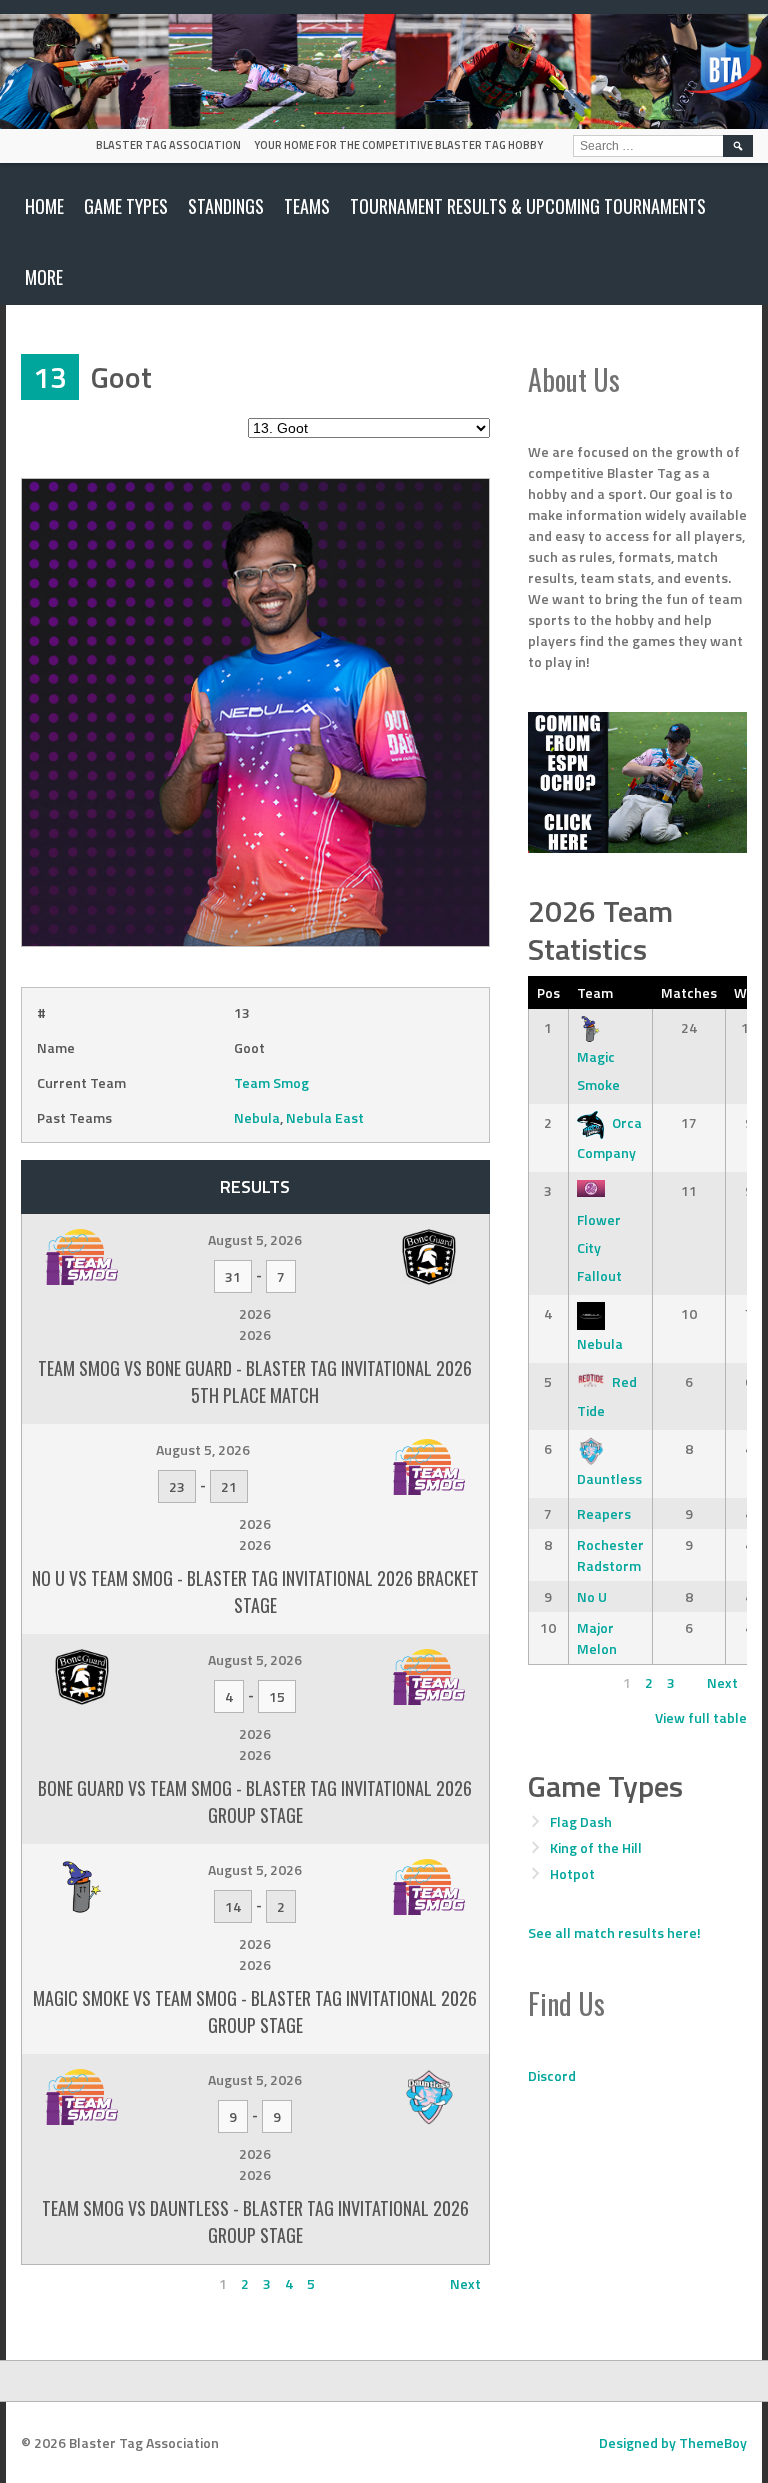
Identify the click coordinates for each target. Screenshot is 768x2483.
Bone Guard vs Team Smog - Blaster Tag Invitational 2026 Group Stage (255, 1801)
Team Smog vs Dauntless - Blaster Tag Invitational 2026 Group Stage (255, 2221)
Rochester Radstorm (610, 1555)
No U (592, 1596)
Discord (552, 2075)
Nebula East (325, 1117)
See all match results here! (614, 1932)
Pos (548, 992)
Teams (307, 206)
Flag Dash (581, 1821)
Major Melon (597, 1638)
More (44, 277)
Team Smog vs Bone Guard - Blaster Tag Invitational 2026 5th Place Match (255, 1381)
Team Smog (271, 1082)
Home (44, 206)
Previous (57, 2283)
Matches (689, 992)
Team (595, 992)
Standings (226, 206)
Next (465, 2283)
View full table (701, 1717)
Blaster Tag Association (168, 145)
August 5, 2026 (255, 1239)
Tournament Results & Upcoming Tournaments (528, 206)
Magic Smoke (598, 1070)
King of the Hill (596, 1847)
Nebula (257, 1117)
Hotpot (572, 1873)
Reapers (604, 1513)
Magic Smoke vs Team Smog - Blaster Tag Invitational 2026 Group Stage (255, 2011)
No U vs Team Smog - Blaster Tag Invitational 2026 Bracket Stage (255, 1591)
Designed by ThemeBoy (673, 2442)
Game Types (126, 206)
